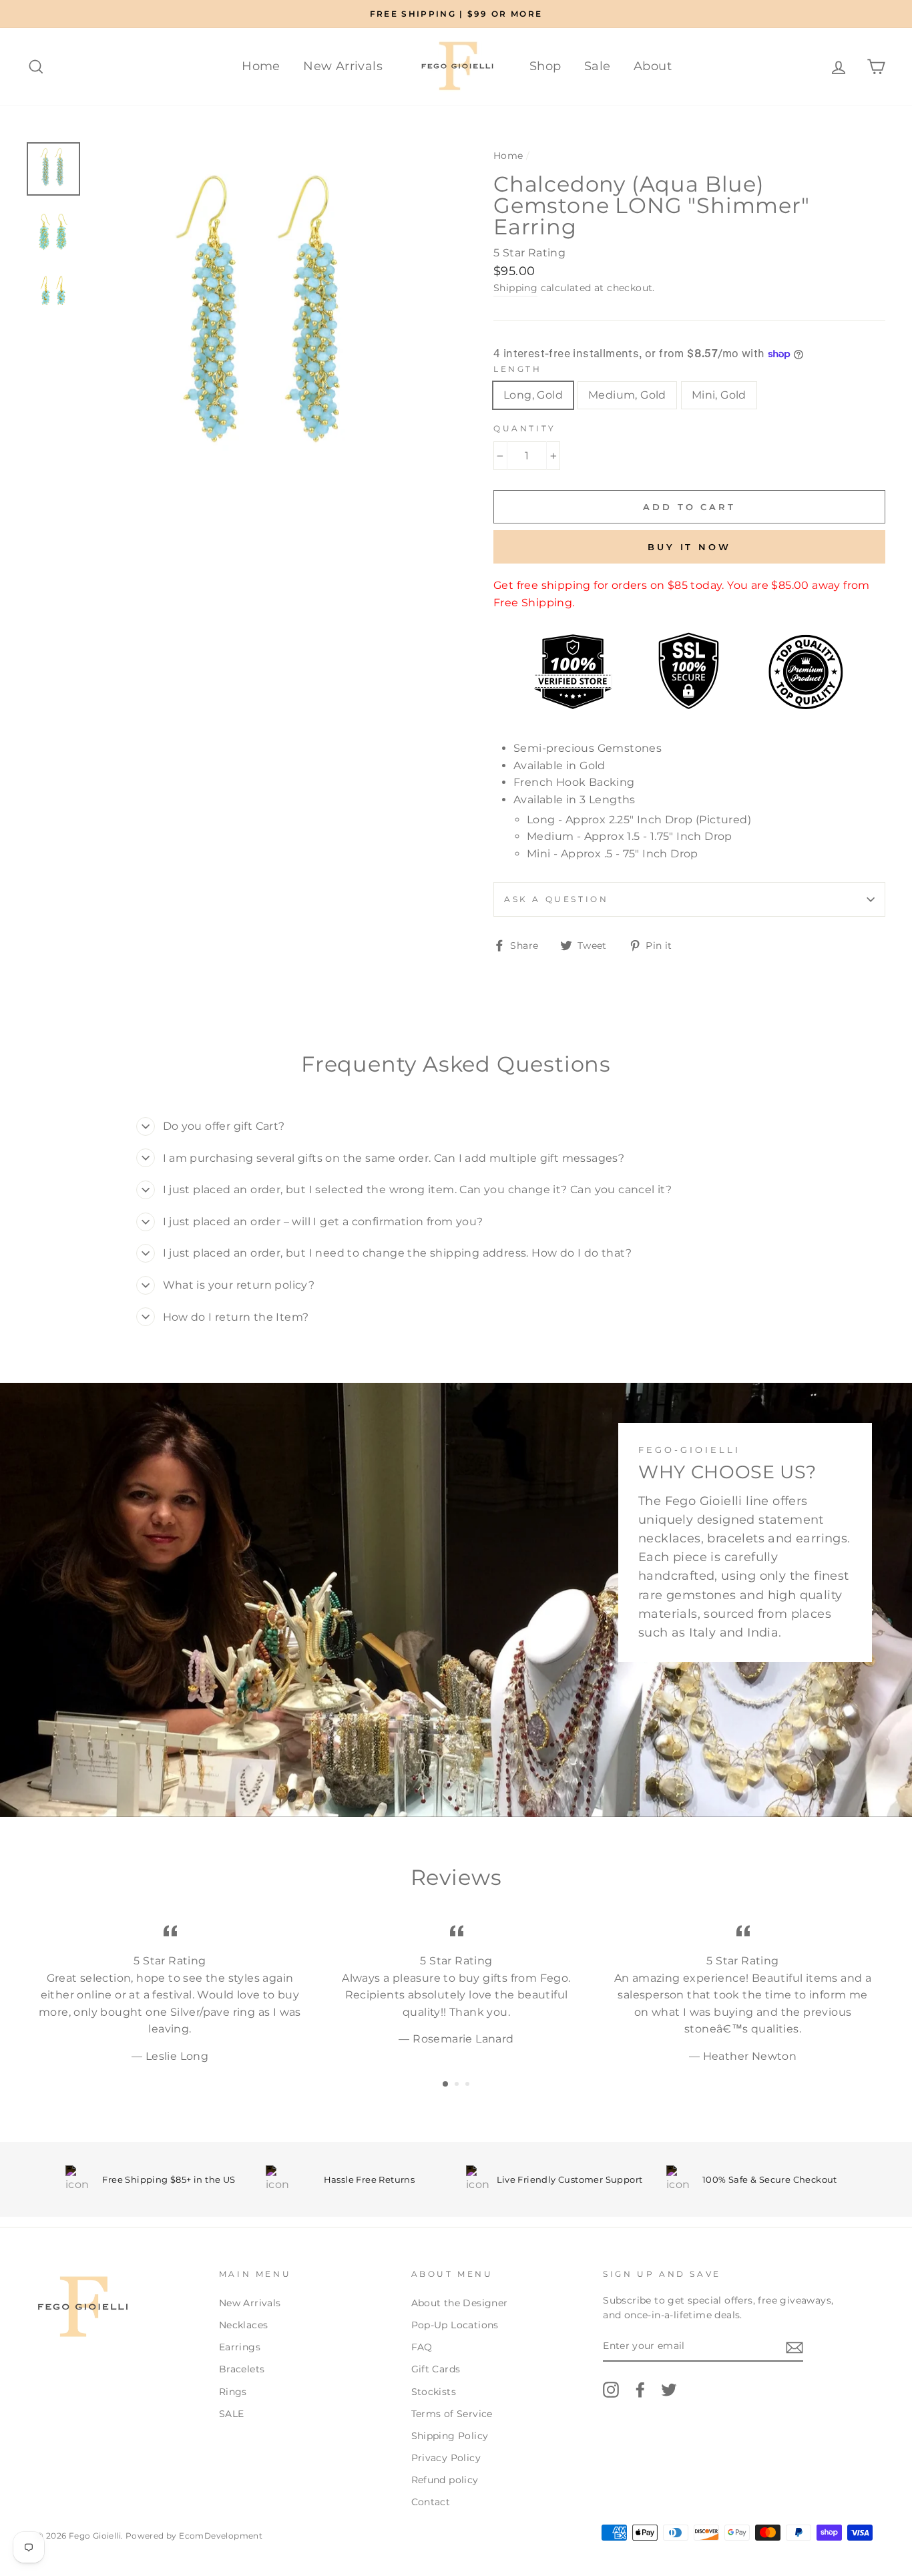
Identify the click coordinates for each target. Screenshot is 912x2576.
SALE (232, 2414)
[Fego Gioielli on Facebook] (640, 2390)
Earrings (240, 2347)
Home (261, 66)
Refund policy (445, 2480)
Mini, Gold (719, 395)
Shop (545, 66)
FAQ (422, 2347)
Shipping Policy (450, 2436)
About (653, 66)
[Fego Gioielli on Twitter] (669, 2390)
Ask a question (556, 899)
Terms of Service (452, 2414)
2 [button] (458, 2085)
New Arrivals (343, 66)
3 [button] (469, 2085)
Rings (233, 2392)
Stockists (434, 2392)
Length (518, 369)
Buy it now (689, 547)
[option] (456, 14)
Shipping (515, 288)
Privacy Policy (446, 2458)
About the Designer (460, 2303)
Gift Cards (436, 2369)
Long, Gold (533, 395)
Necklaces (244, 2325)
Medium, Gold (627, 395)
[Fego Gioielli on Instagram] (611, 2390)
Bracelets (242, 2369)
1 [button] (446, 2085)
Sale (598, 66)
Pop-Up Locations (455, 2325)
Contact (431, 2502)
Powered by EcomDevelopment (194, 2536)
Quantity (525, 428)
